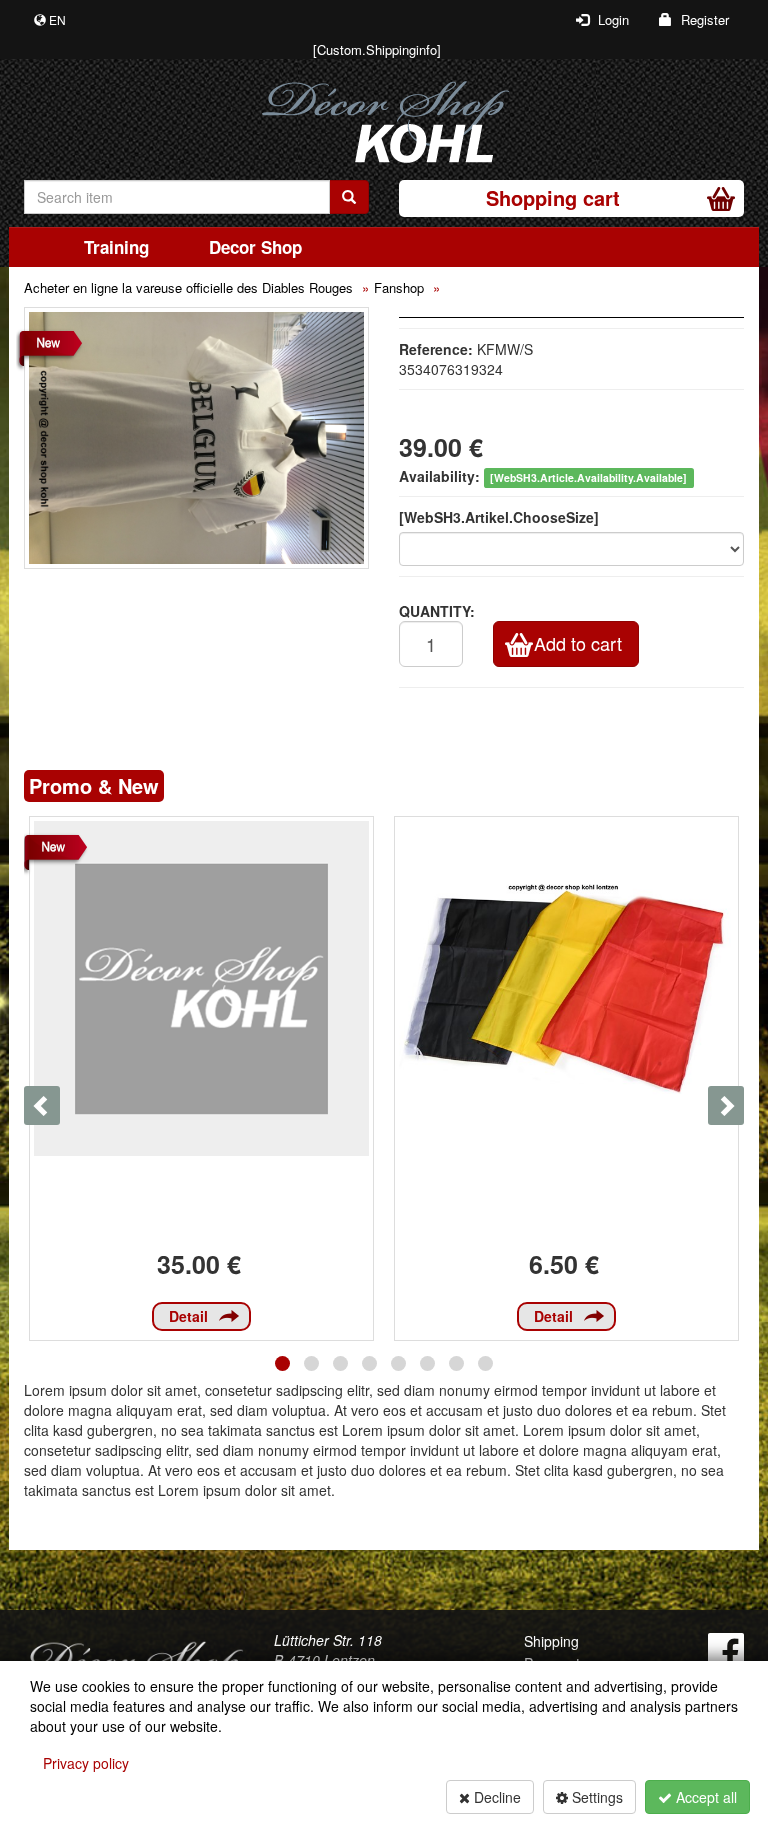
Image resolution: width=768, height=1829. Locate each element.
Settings (595, 1797)
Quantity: (437, 611)
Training (116, 247)
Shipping (551, 1641)
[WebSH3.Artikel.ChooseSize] (499, 517)
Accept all (704, 1797)
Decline (495, 1797)
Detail (188, 1316)
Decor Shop (255, 247)
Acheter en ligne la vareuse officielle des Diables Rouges (188, 287)
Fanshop (399, 287)
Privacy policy (86, 1763)
